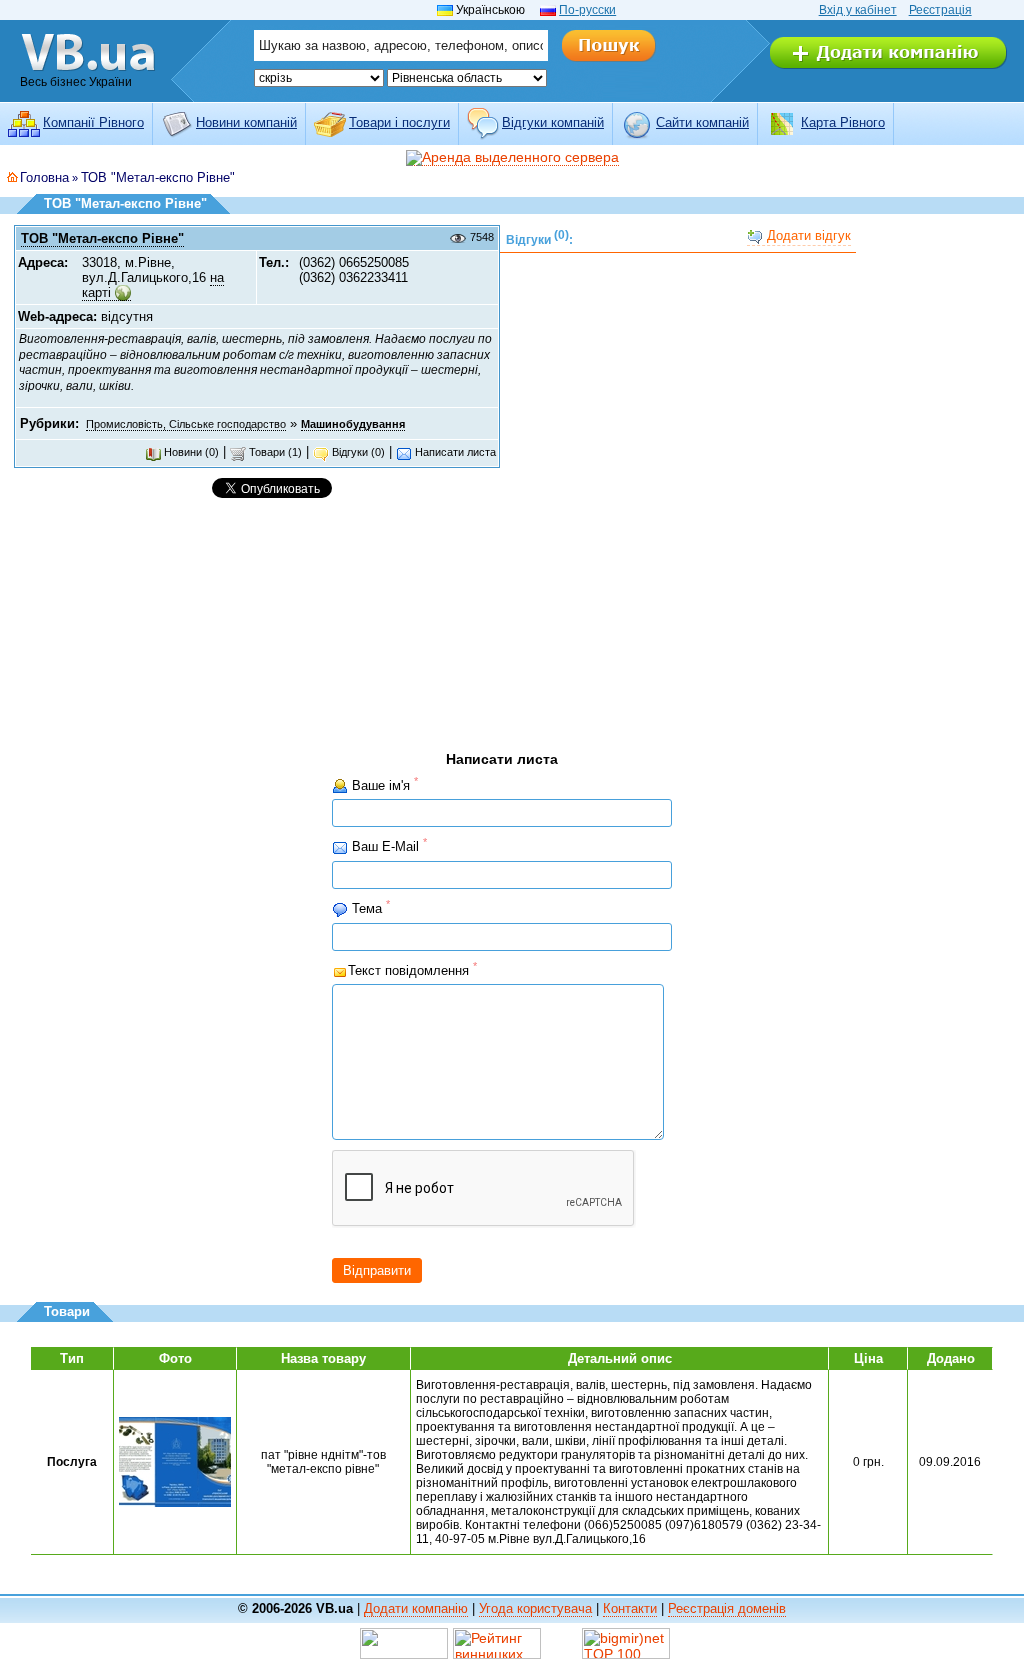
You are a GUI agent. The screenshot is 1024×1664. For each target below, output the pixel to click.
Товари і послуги (399, 122)
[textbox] (401, 45)
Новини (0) (190, 452)
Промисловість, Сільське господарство (186, 424)
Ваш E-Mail (387, 845)
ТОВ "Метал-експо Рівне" (158, 177)
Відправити (377, 1270)
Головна (44, 177)
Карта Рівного (843, 122)
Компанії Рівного (93, 122)
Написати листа (454, 452)
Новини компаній (246, 122)
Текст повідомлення (412, 969)
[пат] (175, 1461)
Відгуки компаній (553, 122)
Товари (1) (274, 452)
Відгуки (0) (357, 452)
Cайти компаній (702, 122)
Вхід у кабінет (858, 10)
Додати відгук (807, 236)
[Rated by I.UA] (404, 1642)
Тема (369, 907)
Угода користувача (535, 1608)
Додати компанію (416, 1608)
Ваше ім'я (383, 784)
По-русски (587, 10)
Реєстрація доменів (727, 1608)
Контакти (630, 1608)
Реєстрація (940, 10)
